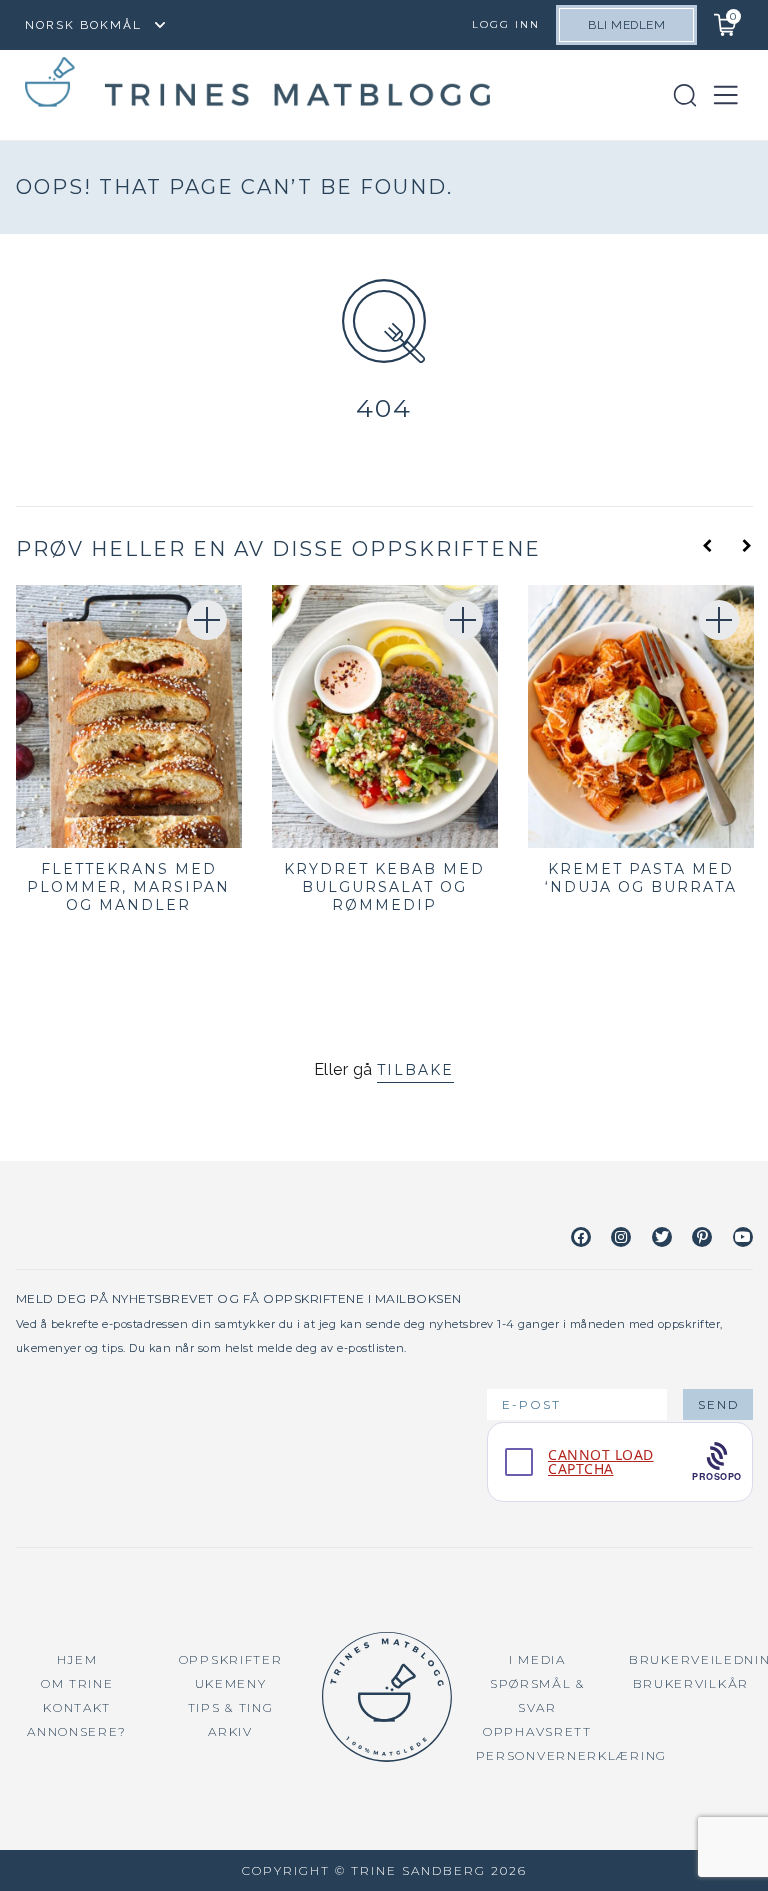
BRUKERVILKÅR (691, 1683)
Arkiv (230, 1731)
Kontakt (77, 1707)
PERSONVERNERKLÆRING (571, 1755)
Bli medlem (626, 25)
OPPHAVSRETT (537, 1731)
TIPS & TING (231, 1707)
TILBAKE (415, 1070)
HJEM (77, 1659)
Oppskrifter (231, 1659)
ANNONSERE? (77, 1731)
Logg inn (506, 24)
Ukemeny (231, 1683)
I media (537, 1659)
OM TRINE (77, 1683)
